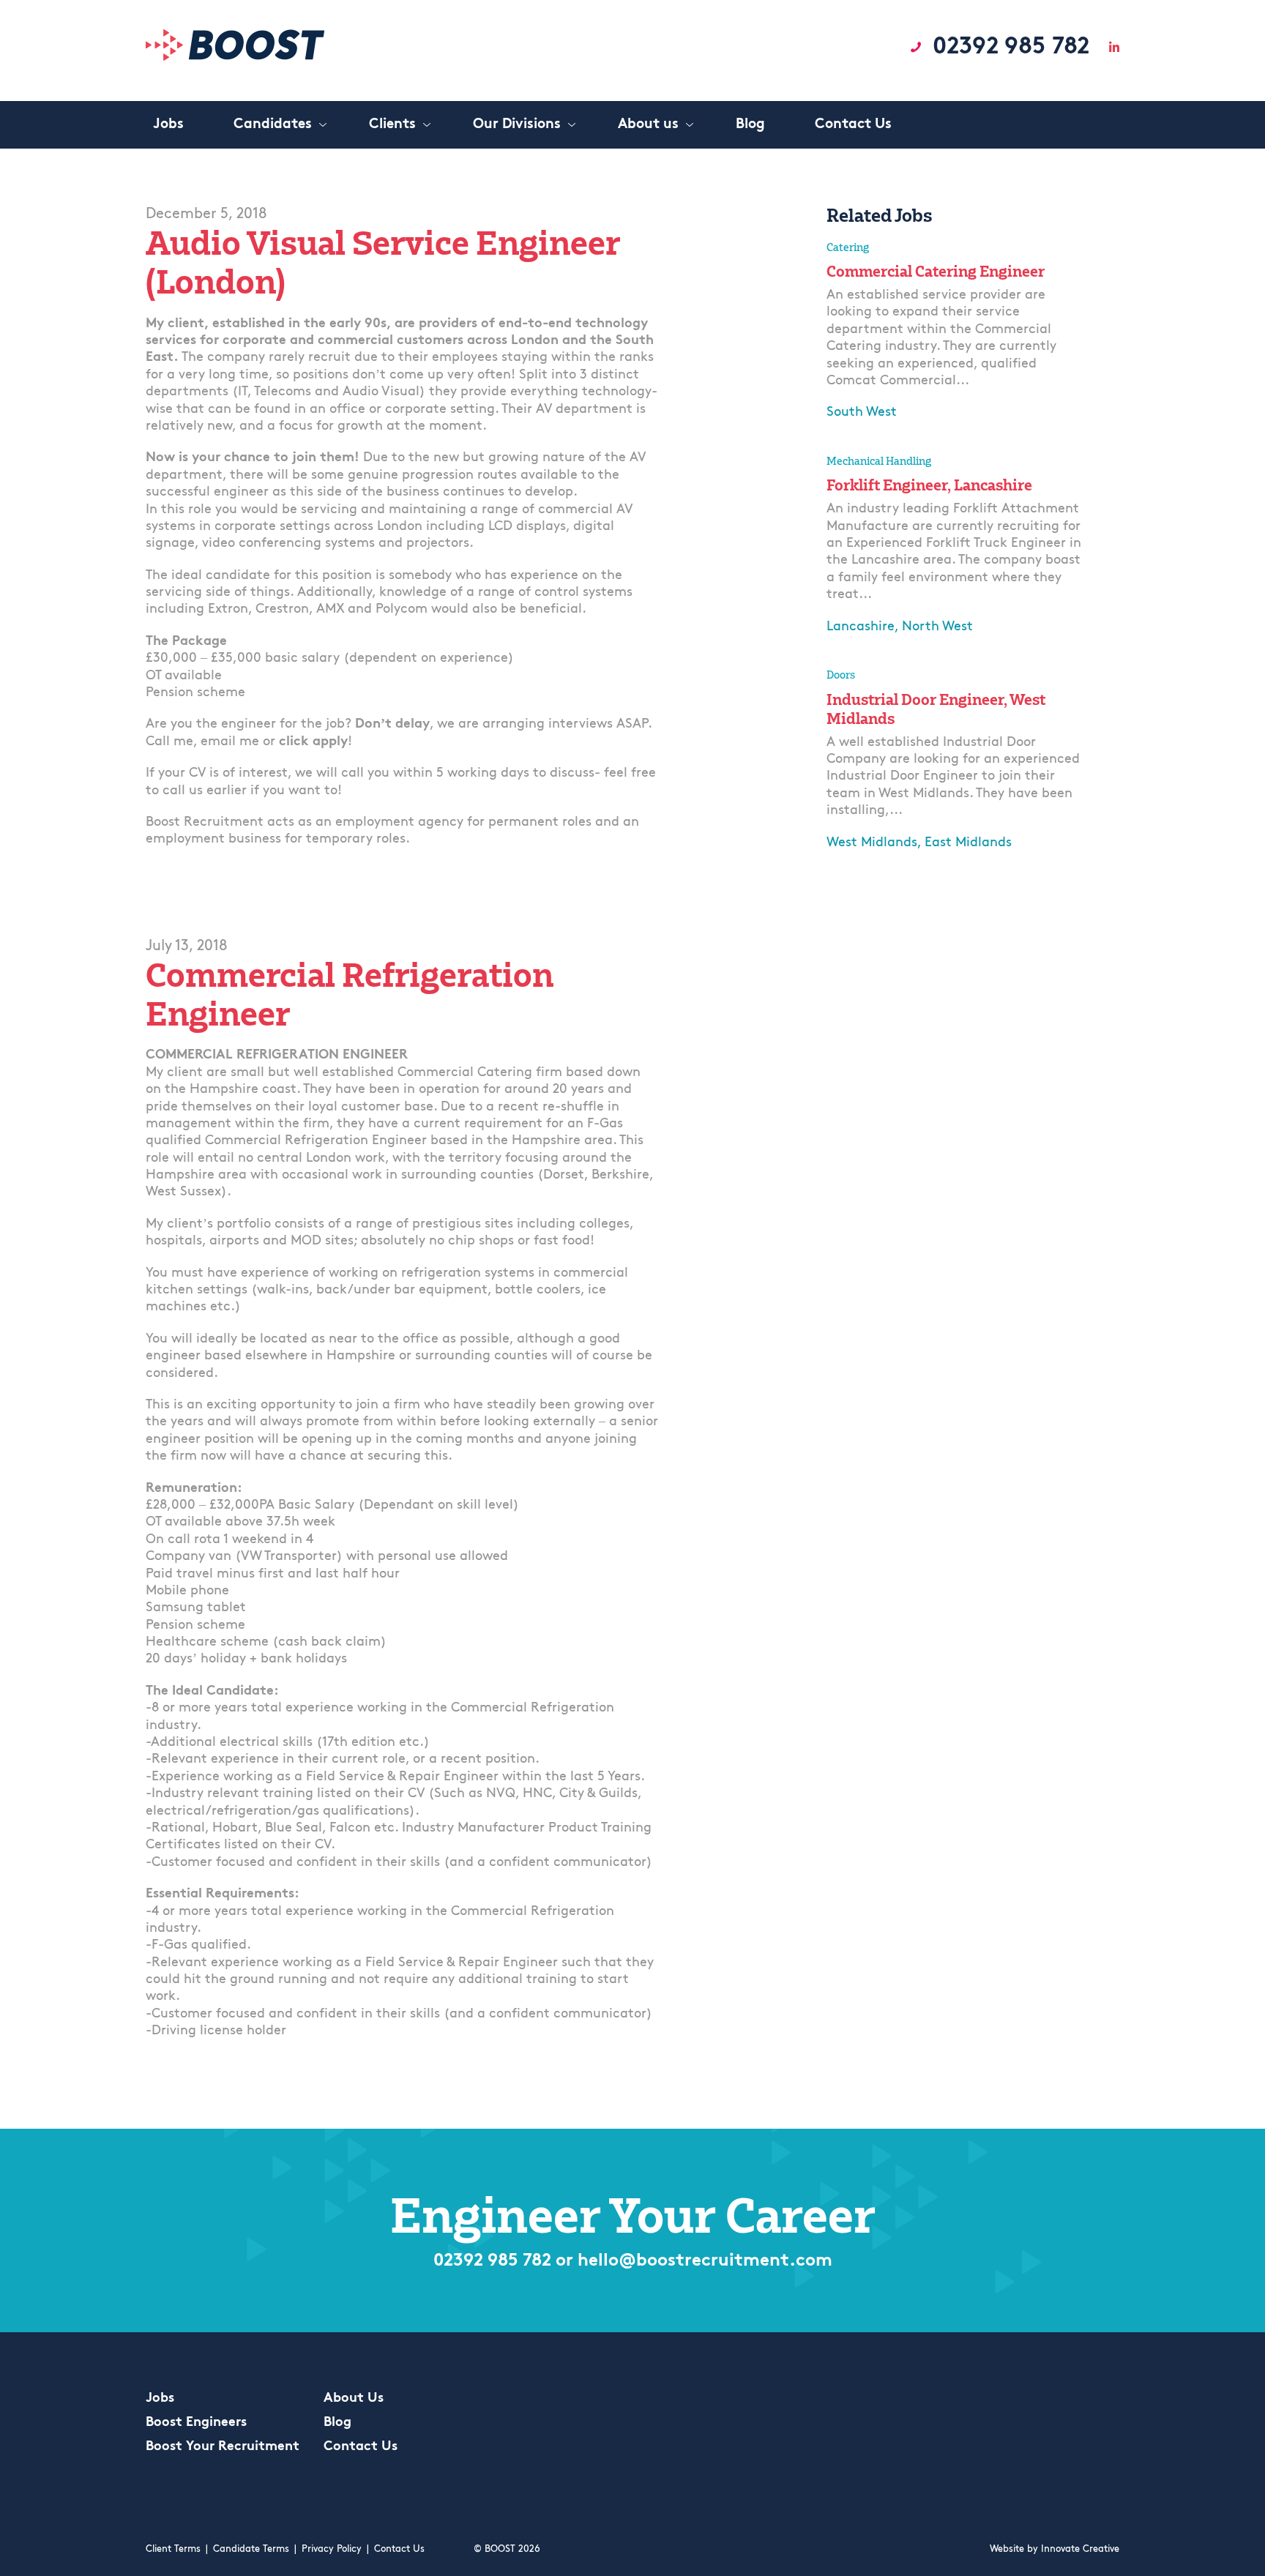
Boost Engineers (196, 2423)
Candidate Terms (251, 2549)
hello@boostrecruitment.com (705, 2261)
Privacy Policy (332, 2549)
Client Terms (173, 2549)
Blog (337, 2423)
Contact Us (361, 2447)
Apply (847, 446)
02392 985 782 (1011, 48)
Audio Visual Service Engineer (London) (383, 262)
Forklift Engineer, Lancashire (929, 485)
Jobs (160, 2399)
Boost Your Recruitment (223, 2447)
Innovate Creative (1080, 2549)
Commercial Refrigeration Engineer (350, 994)
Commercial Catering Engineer (936, 271)
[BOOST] (235, 57)
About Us (354, 2399)
